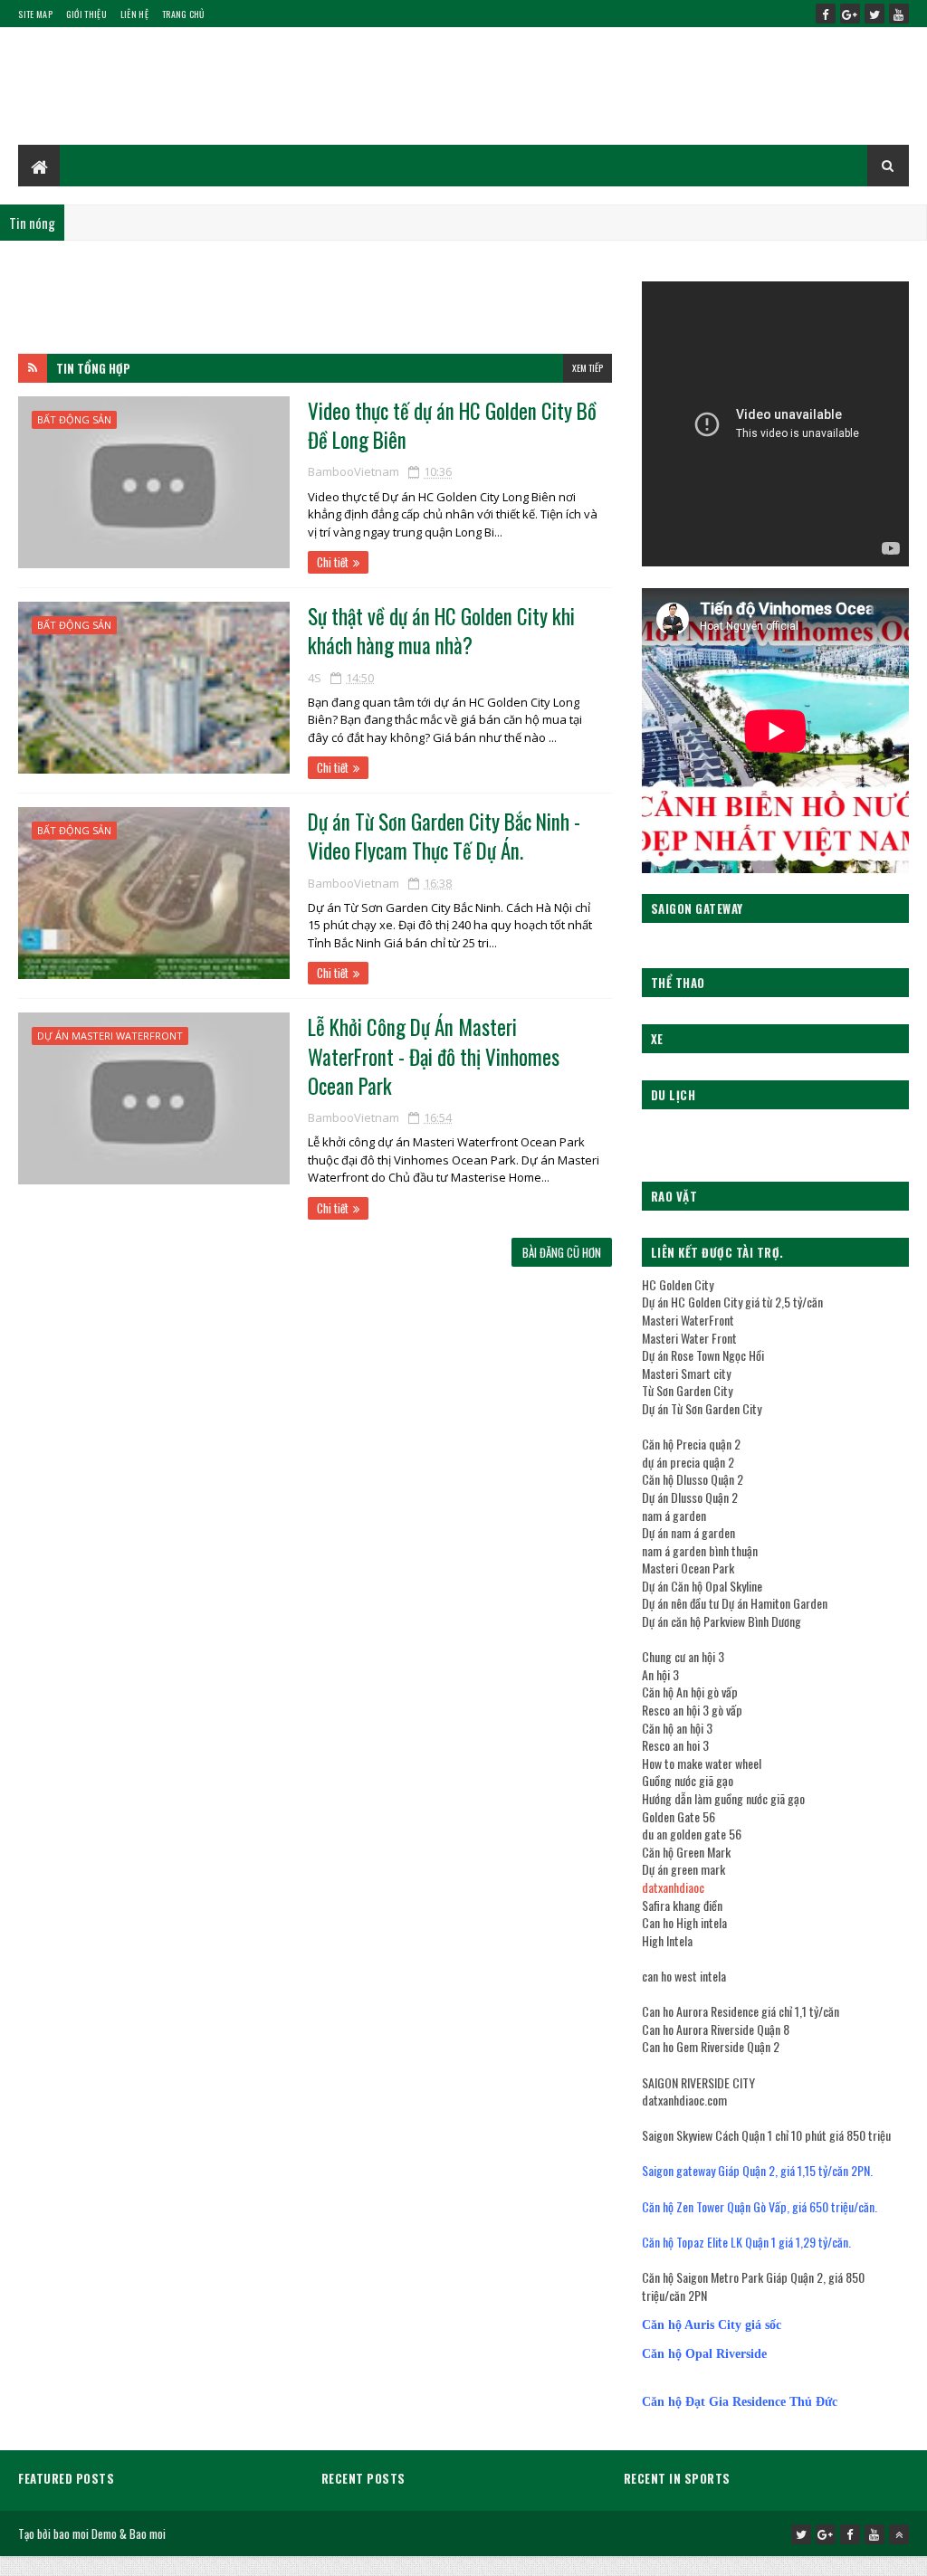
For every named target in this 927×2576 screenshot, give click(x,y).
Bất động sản (74, 419)
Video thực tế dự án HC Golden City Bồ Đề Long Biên (452, 425)
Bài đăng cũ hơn (562, 1252)
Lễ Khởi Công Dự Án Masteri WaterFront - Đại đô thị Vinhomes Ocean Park (434, 1056)
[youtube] (899, 14)
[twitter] (874, 14)
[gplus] (850, 14)
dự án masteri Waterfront (110, 1036)
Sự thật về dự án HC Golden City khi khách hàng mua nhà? (441, 631)
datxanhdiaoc (673, 1887)
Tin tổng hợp (93, 368)
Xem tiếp (588, 368)
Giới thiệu (86, 14)
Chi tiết (333, 562)
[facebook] (826, 14)
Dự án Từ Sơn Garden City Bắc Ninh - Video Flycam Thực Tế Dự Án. (444, 836)
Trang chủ (183, 14)
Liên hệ (134, 14)
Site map (35, 14)
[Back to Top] (899, 2534)
